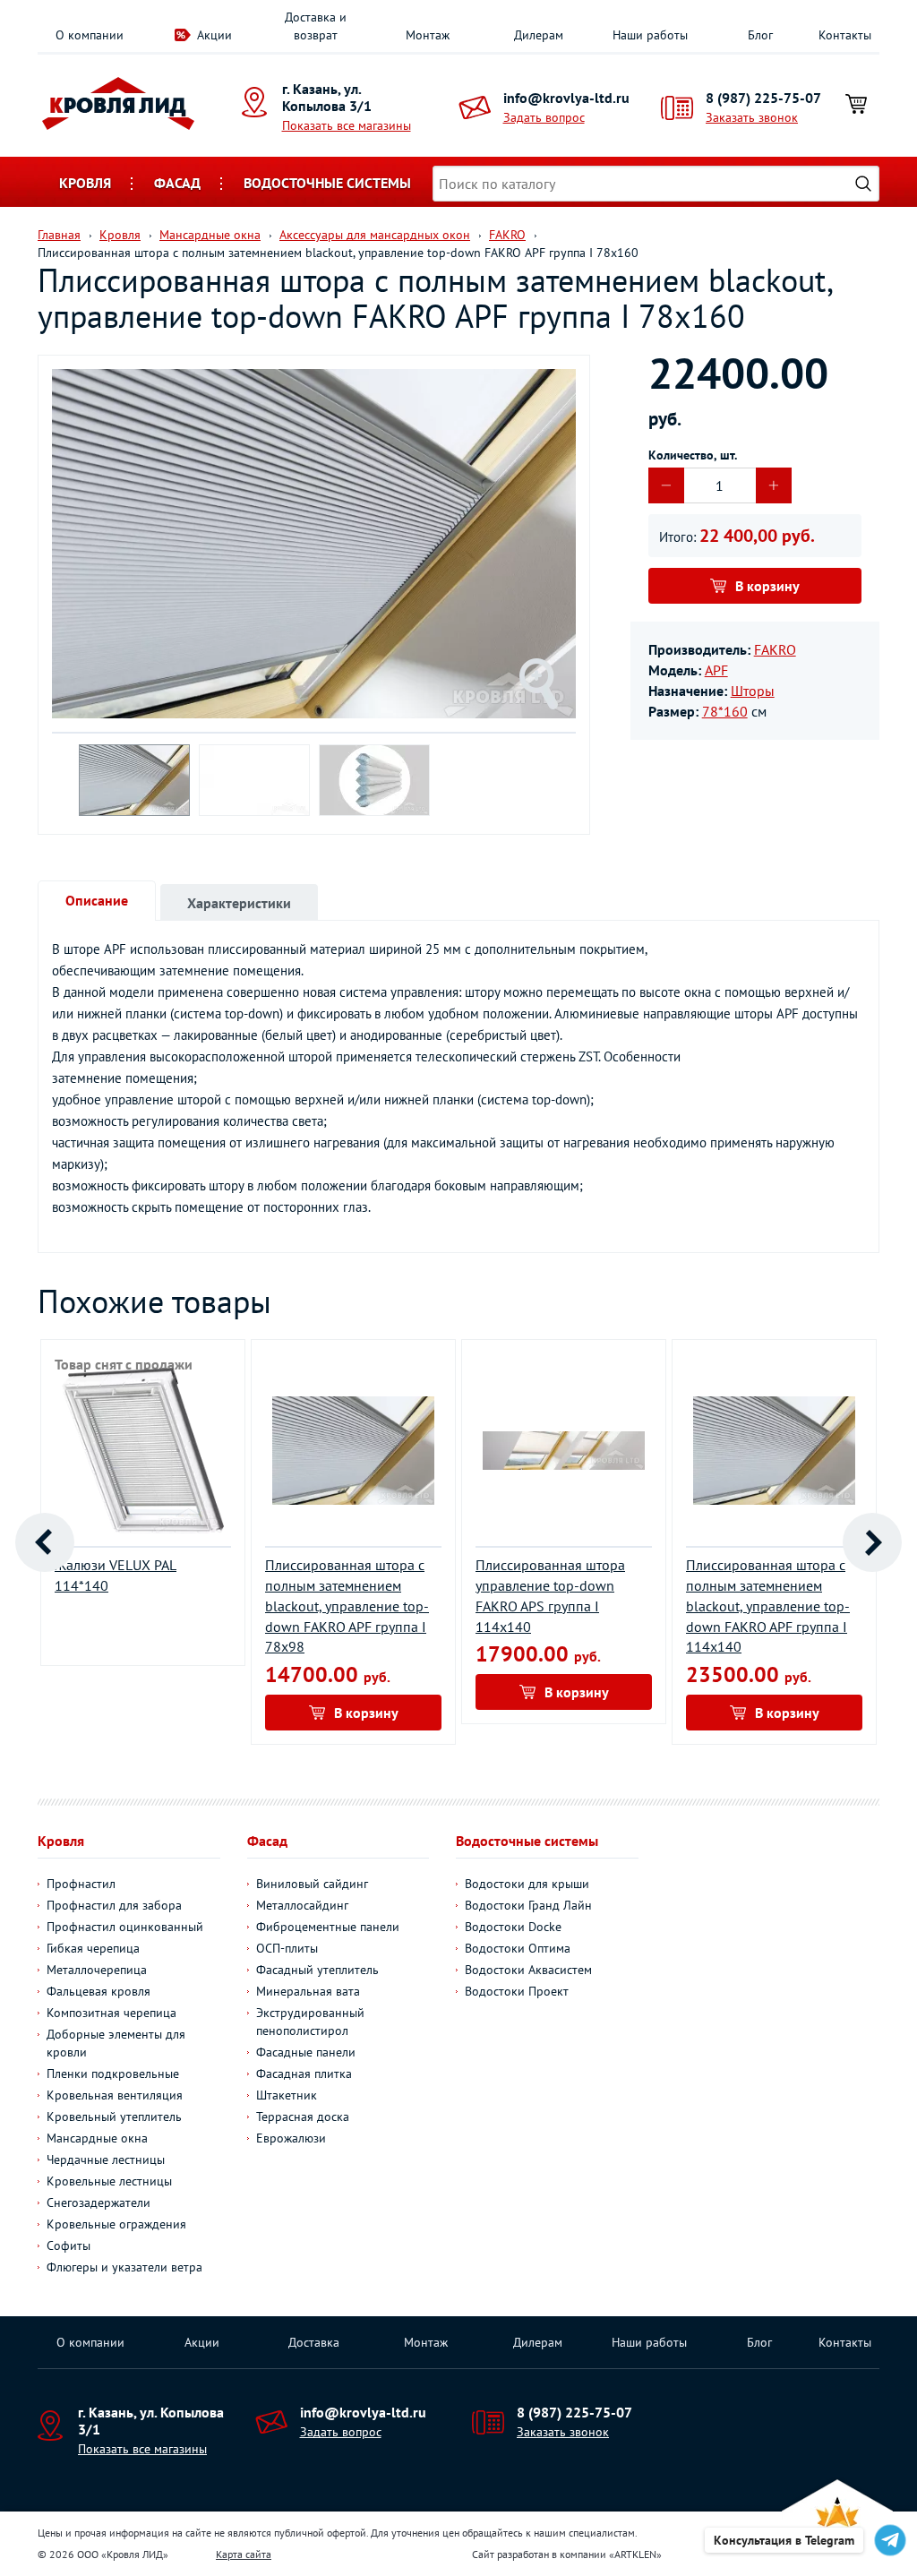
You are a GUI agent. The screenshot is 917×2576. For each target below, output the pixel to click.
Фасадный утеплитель (317, 1970)
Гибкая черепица (93, 1948)
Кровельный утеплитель (114, 2117)
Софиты (69, 2245)
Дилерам (539, 35)
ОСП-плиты (287, 1948)
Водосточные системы (327, 183)
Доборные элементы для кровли (116, 2043)
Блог (760, 35)
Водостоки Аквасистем (528, 1970)
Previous (45, 1542)
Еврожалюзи (291, 2138)
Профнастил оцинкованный (125, 1927)
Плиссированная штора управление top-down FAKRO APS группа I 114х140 (550, 1596)
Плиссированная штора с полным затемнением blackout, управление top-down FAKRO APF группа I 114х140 (768, 1606)
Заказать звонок (752, 117)
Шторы (753, 691)
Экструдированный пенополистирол (310, 2022)
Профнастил (81, 1884)
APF (716, 670)
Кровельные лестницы (109, 2181)
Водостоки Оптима (518, 1948)
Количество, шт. (693, 455)
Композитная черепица (111, 2013)
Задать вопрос (544, 117)
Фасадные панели (306, 2052)
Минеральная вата (308, 1991)
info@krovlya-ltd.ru (566, 98)
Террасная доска (303, 2117)
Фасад (177, 183)
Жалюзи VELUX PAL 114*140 (116, 1575)
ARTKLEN (635, 2554)
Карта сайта (244, 2554)
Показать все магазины (347, 125)
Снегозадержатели (99, 2202)
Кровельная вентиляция (115, 2095)
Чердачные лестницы (106, 2160)
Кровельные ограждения (116, 2224)
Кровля (85, 183)
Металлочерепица (97, 1970)
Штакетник (287, 2095)
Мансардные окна (97, 2138)
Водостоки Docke (513, 1927)
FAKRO (775, 649)
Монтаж (428, 35)
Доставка (314, 2342)
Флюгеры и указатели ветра (124, 2267)
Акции (214, 35)
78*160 (725, 711)
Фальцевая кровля (99, 1991)
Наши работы (650, 35)
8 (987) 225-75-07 (763, 98)
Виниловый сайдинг (312, 1884)
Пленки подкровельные (113, 2074)
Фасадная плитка (304, 2074)
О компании (90, 35)
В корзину (767, 586)
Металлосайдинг (302, 1905)
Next (872, 1542)
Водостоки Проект (517, 1991)
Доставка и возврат (316, 26)
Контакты (845, 35)
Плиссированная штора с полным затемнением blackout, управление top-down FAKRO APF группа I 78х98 (347, 1606)
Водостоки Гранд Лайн (528, 1905)
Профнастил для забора (114, 1905)
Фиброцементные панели (328, 1927)
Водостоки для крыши (527, 1884)
